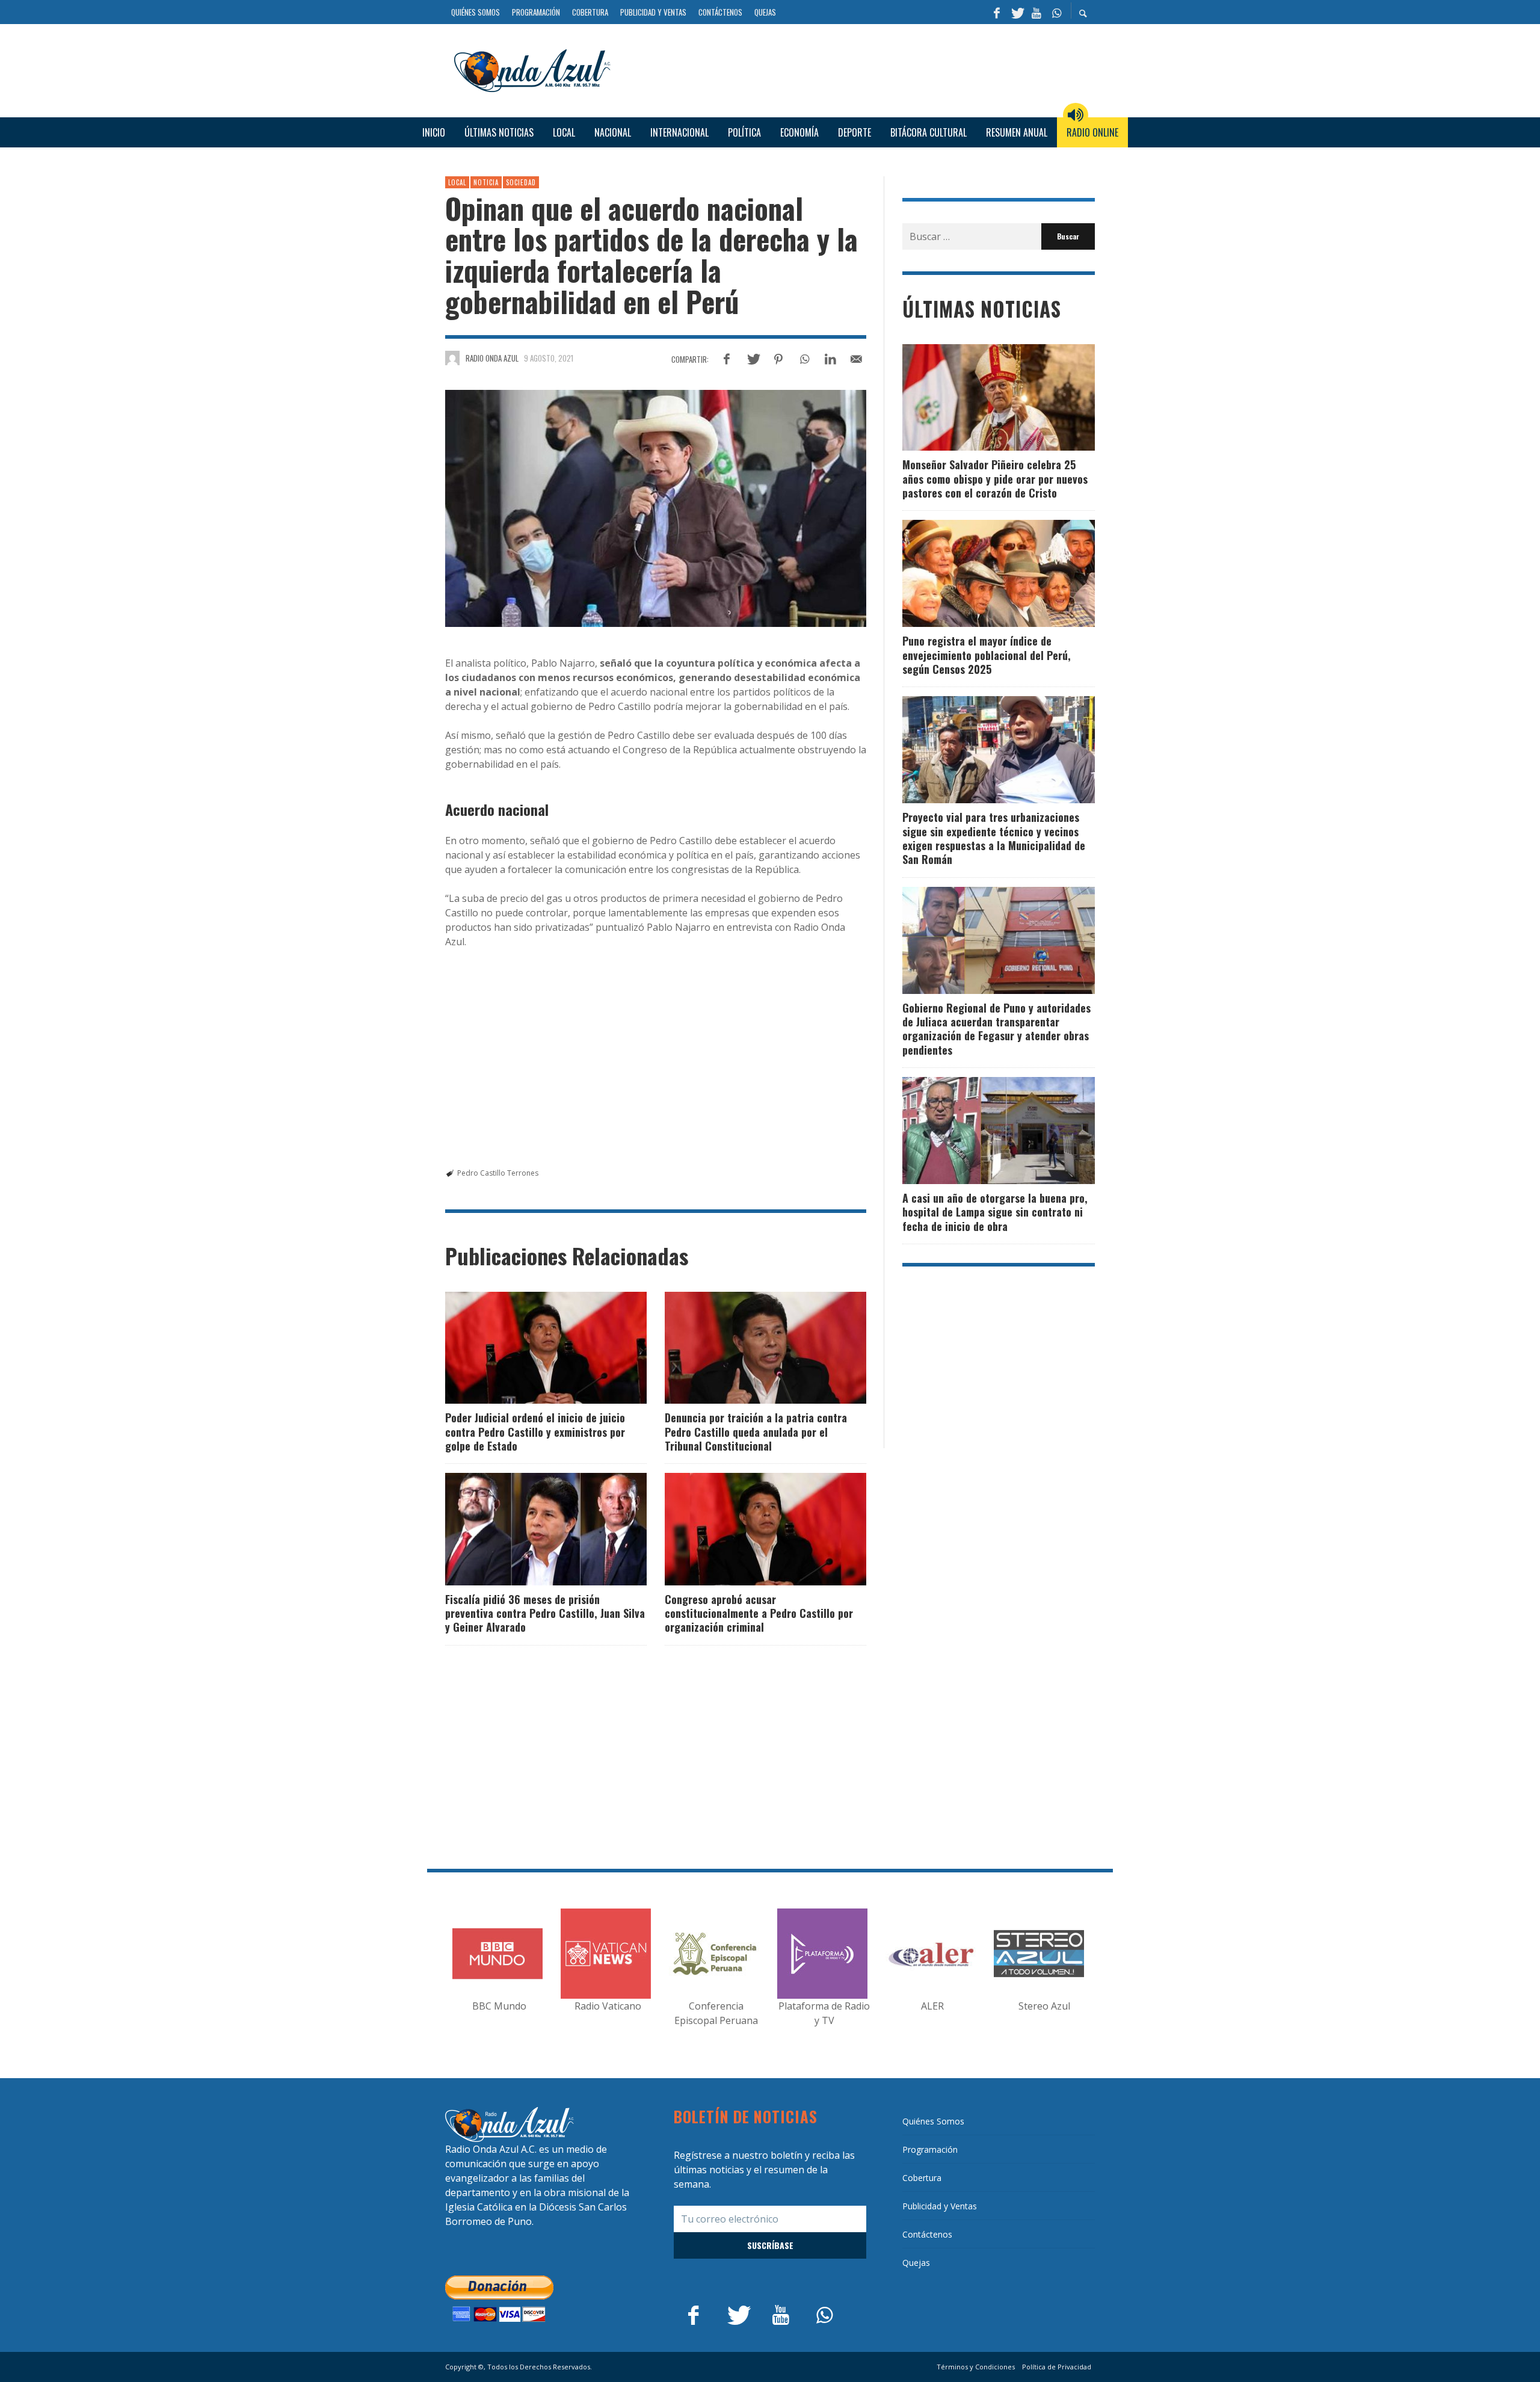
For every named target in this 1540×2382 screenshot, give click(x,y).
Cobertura (922, 2178)
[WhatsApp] (1056, 12)
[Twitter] (1017, 12)
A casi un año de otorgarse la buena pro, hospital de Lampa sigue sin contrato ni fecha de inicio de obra (995, 1212)
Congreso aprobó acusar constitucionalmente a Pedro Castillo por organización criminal (759, 1613)
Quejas (916, 2263)
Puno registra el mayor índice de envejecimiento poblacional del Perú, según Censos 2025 (987, 655)
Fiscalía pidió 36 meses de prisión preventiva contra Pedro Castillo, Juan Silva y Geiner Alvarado (545, 1613)
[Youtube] (1036, 12)
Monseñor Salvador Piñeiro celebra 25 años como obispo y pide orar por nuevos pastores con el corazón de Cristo (995, 479)
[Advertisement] (857, 69)
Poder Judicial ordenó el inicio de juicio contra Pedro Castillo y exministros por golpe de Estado (535, 1432)
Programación (930, 2149)
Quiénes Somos (933, 2121)
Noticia (486, 182)
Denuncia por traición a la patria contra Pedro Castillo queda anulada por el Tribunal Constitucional (756, 1432)
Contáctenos (927, 2234)
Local (457, 182)
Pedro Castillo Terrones (498, 1173)
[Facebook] (997, 12)
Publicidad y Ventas (940, 2206)
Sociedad (521, 182)
